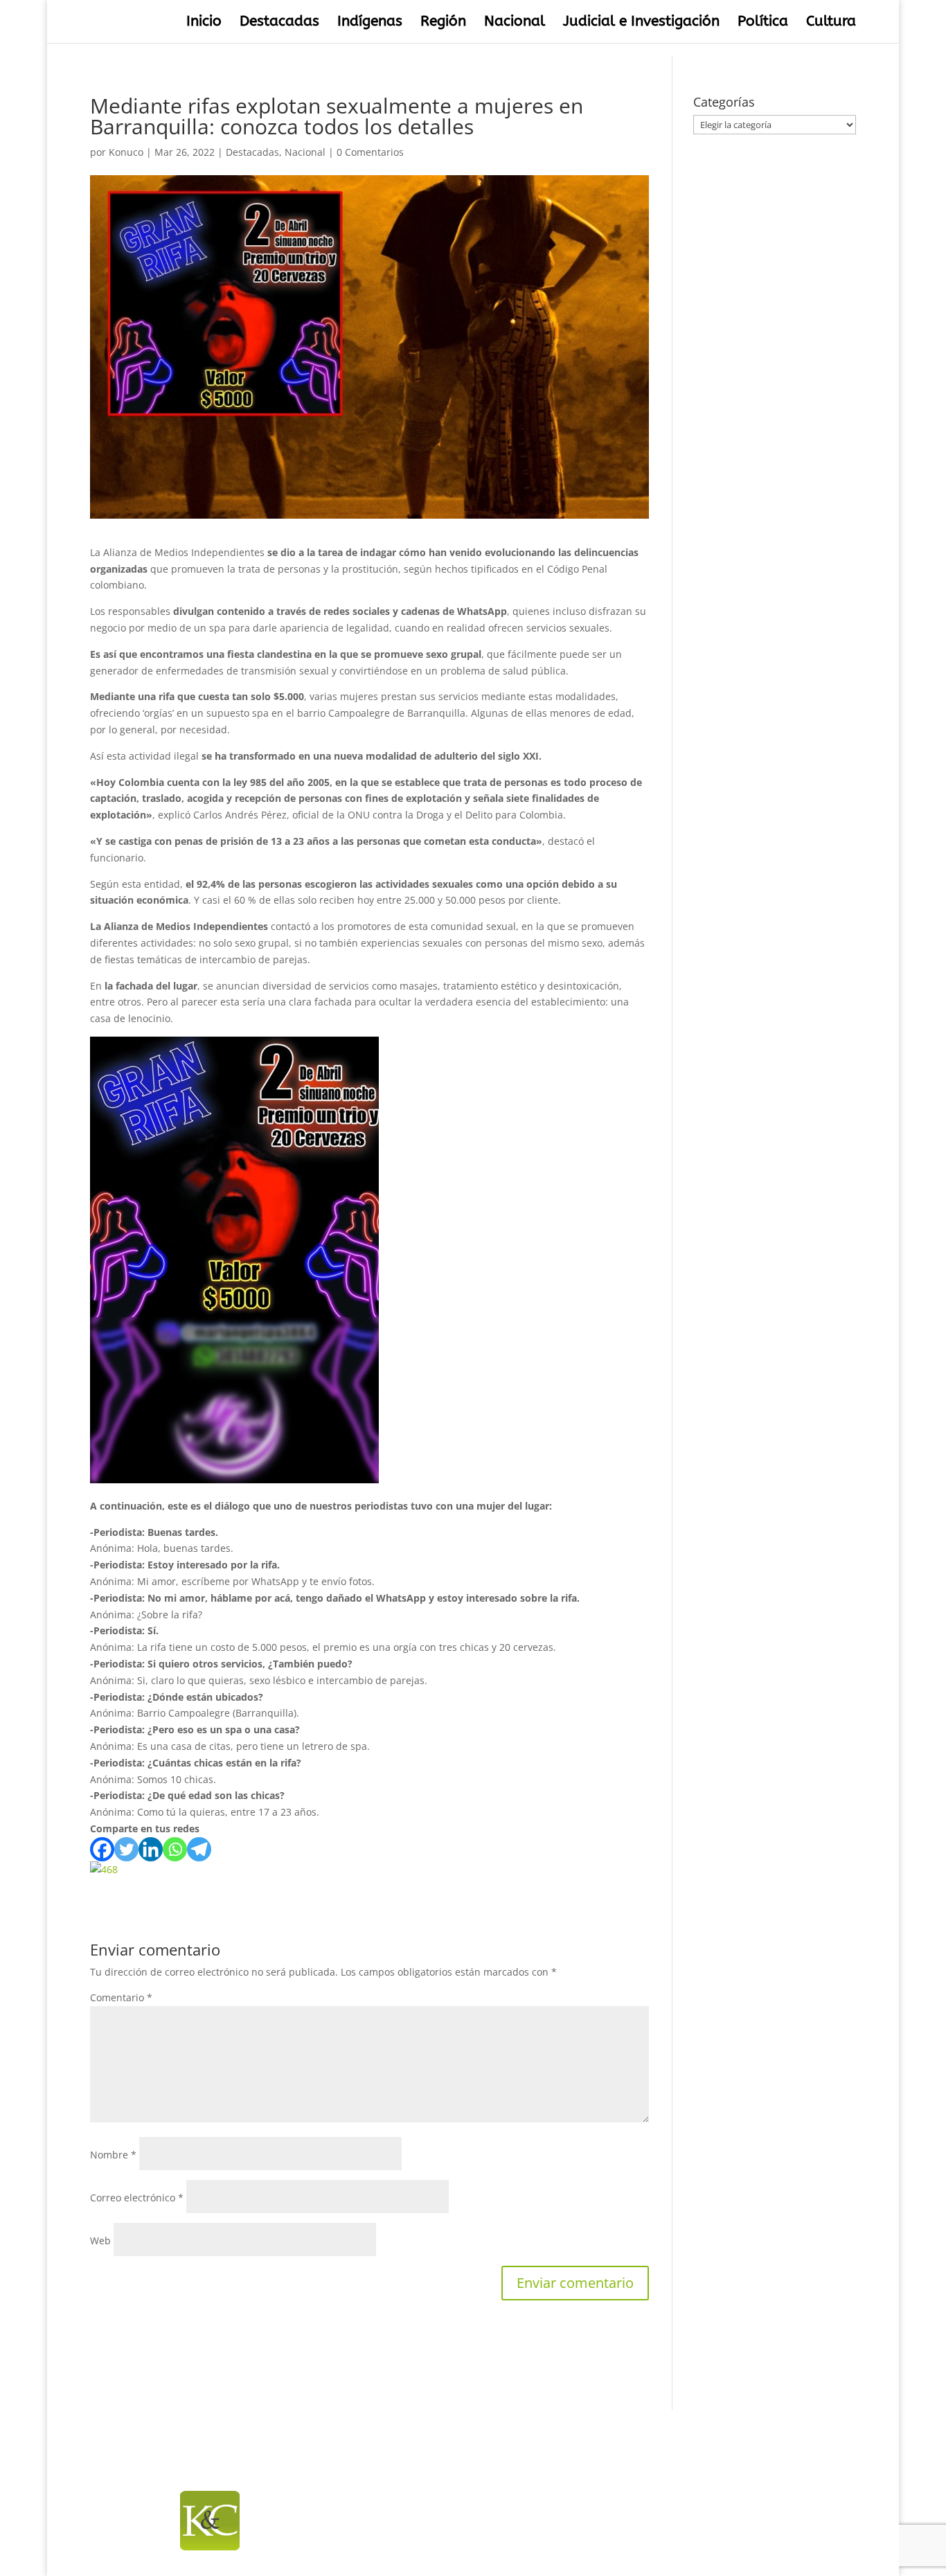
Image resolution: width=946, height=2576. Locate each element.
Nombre (113, 2155)
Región (443, 23)
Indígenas (370, 23)
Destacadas (279, 23)
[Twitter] (126, 1849)
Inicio (204, 23)
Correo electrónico (137, 2198)
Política (763, 23)
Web (100, 2240)
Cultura (831, 23)
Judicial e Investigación (641, 23)
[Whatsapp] (175, 1849)
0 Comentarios (370, 152)
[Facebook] (102, 1849)
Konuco (126, 152)
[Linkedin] (151, 1849)
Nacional (515, 23)
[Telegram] (199, 1849)
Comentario (121, 1997)
